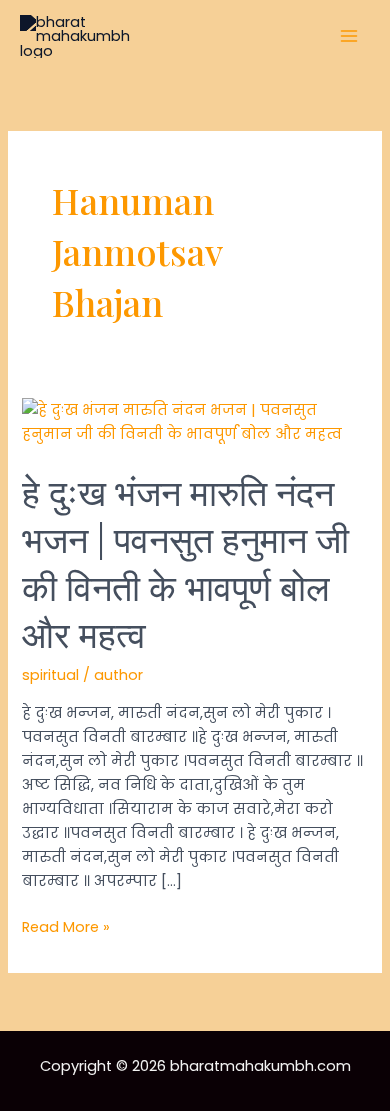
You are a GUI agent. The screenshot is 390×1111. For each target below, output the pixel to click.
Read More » (66, 927)
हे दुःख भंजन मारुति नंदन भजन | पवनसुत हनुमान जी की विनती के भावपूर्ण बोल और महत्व (185, 562)
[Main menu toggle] (349, 37)
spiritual (50, 675)
